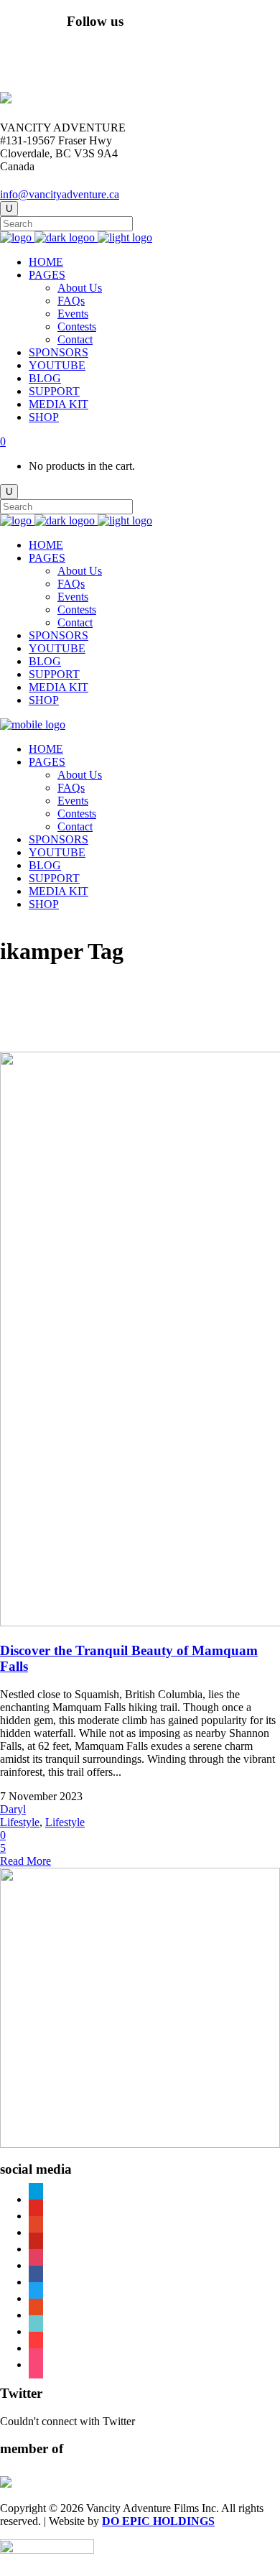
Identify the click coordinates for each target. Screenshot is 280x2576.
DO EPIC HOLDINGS (158, 2521)
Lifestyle (20, 1822)
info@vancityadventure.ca (60, 194)
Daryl (13, 1809)
